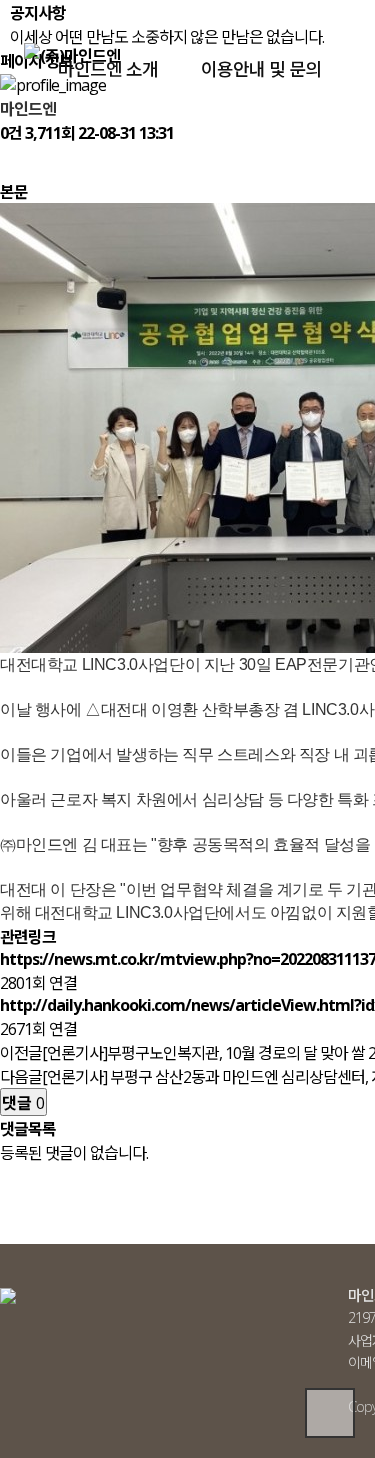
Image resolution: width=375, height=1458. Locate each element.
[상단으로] (330, 1413)
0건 (11, 133)
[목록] (10, 161)
